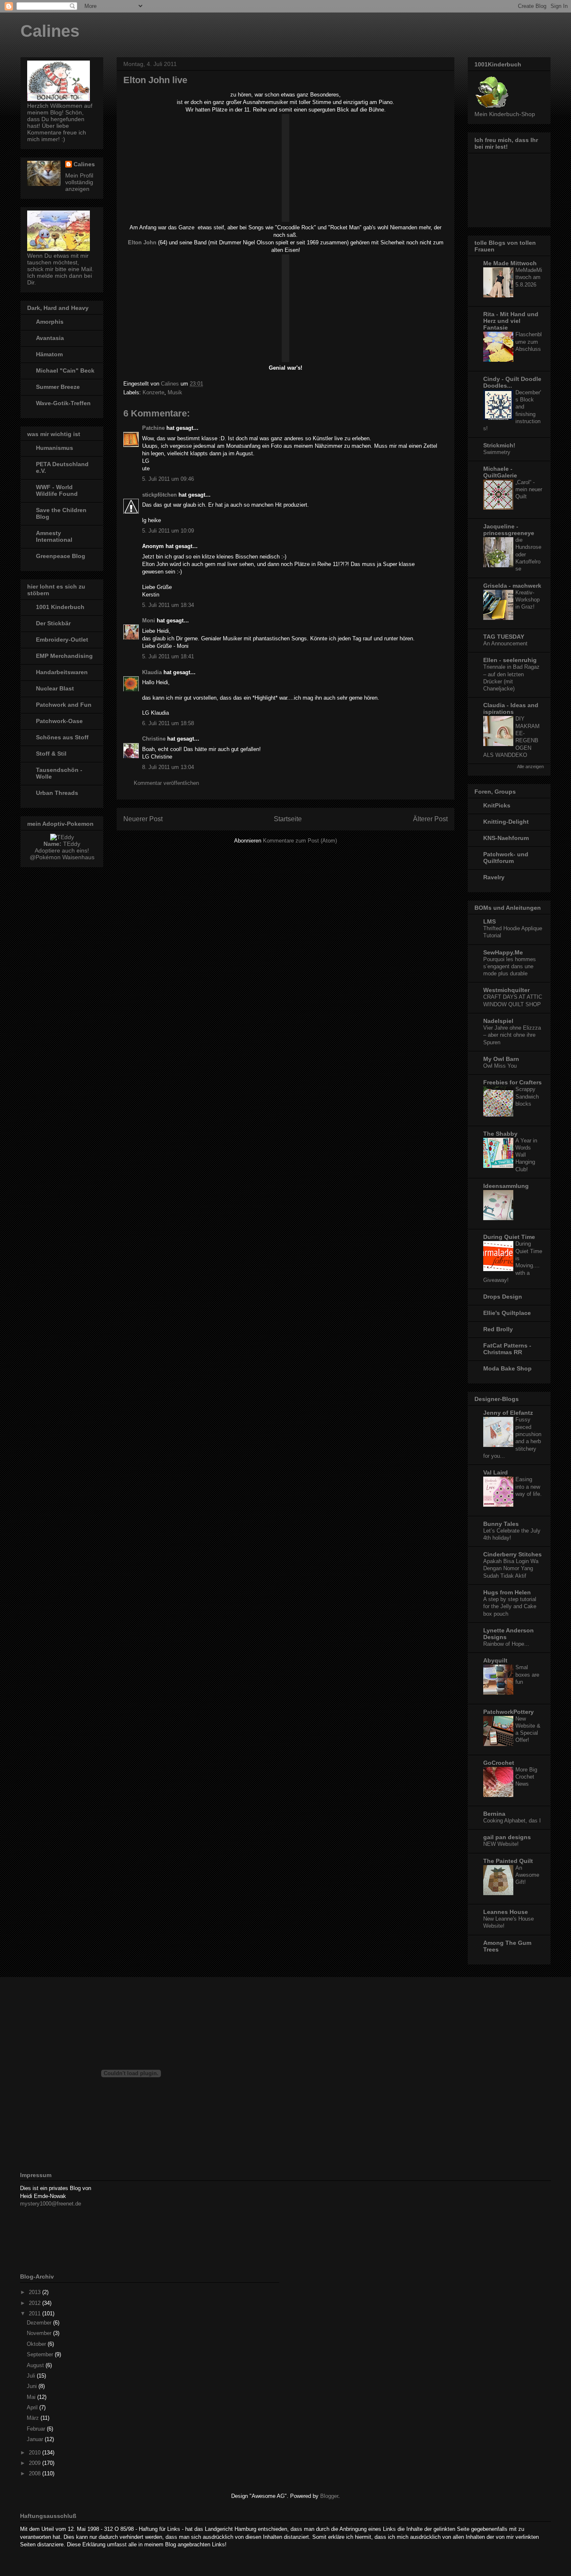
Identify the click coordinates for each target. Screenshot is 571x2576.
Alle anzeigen (530, 766)
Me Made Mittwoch (510, 263)
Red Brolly (498, 1329)
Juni (33, 2386)
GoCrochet (499, 1763)
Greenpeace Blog (61, 556)
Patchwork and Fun (64, 705)
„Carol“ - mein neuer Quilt (529, 490)
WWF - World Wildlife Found (57, 490)
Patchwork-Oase (59, 721)
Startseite (288, 819)
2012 (36, 2303)
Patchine (153, 428)
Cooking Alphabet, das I (512, 1821)
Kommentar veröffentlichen (166, 783)
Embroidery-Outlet (62, 640)
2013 (36, 2292)
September (41, 2354)
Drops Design (503, 1297)
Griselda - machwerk (512, 586)
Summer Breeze (58, 387)
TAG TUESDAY (504, 637)
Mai (32, 2397)
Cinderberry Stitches (512, 1554)
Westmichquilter (506, 990)
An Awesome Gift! (527, 1875)
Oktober (37, 2344)
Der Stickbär (53, 623)
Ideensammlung (506, 1186)
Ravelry (494, 877)
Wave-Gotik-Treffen (63, 403)
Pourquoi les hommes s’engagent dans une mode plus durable (510, 967)
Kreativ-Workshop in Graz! (528, 600)
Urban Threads (57, 793)
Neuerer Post (143, 819)
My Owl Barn (501, 1059)
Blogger (329, 2496)
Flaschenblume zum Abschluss (529, 342)
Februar (37, 2429)
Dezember (40, 2323)
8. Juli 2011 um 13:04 (168, 767)
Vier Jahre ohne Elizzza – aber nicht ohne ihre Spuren (512, 1035)
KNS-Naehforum (506, 838)
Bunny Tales (501, 1524)
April (33, 2407)
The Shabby (500, 1134)
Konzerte (153, 392)
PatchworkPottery (509, 1712)
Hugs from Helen (507, 1592)
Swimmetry (497, 452)
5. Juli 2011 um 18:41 (168, 656)
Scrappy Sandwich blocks (527, 1096)
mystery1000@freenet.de (51, 2204)
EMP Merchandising (64, 656)
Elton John (142, 242)
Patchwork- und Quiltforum (506, 858)
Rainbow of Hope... (506, 1644)
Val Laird (496, 1472)
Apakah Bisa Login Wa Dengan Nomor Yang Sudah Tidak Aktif (511, 1568)
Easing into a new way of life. (529, 1487)
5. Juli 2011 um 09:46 (168, 479)
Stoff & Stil (51, 754)
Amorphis (50, 322)
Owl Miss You (500, 1066)
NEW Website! (501, 1844)
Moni (149, 621)
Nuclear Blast (55, 688)
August (36, 2365)
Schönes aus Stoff (62, 737)
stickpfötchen (159, 495)
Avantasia (50, 338)
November (40, 2333)
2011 (36, 2313)
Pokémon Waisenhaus (65, 857)
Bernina (494, 1814)
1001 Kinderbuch (60, 607)
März (34, 2418)
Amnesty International (54, 536)
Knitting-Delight (506, 822)
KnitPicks (497, 805)
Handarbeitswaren (62, 672)
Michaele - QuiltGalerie (500, 472)
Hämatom (49, 354)
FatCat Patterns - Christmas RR (507, 1349)
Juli (32, 2376)
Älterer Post (430, 819)
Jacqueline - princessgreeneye (509, 530)
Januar (36, 2439)
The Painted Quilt (508, 1861)
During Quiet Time (509, 1237)
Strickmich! (499, 445)
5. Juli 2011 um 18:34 (168, 605)
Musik (175, 392)
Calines (50, 31)
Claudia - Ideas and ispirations (511, 708)
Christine (154, 739)
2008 (36, 2473)
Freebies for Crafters (512, 1082)
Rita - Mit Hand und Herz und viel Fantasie (511, 321)
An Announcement (505, 643)
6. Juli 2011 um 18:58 (168, 723)
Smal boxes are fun (527, 1675)
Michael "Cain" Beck (65, 371)
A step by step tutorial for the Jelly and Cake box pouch (510, 1607)
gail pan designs (507, 1837)
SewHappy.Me (503, 952)
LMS (489, 921)
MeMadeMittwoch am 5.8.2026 (529, 277)
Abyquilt (495, 1660)
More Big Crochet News (526, 1777)
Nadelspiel (498, 1021)
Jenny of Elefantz (508, 1413)
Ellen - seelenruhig (510, 660)
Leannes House (506, 1912)
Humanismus (55, 448)
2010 (36, 2453)
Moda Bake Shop (507, 1368)
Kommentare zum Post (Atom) (300, 841)
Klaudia (152, 672)
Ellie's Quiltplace (507, 1313)
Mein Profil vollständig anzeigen (79, 182)
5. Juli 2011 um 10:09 (168, 531)
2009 (36, 2463)
